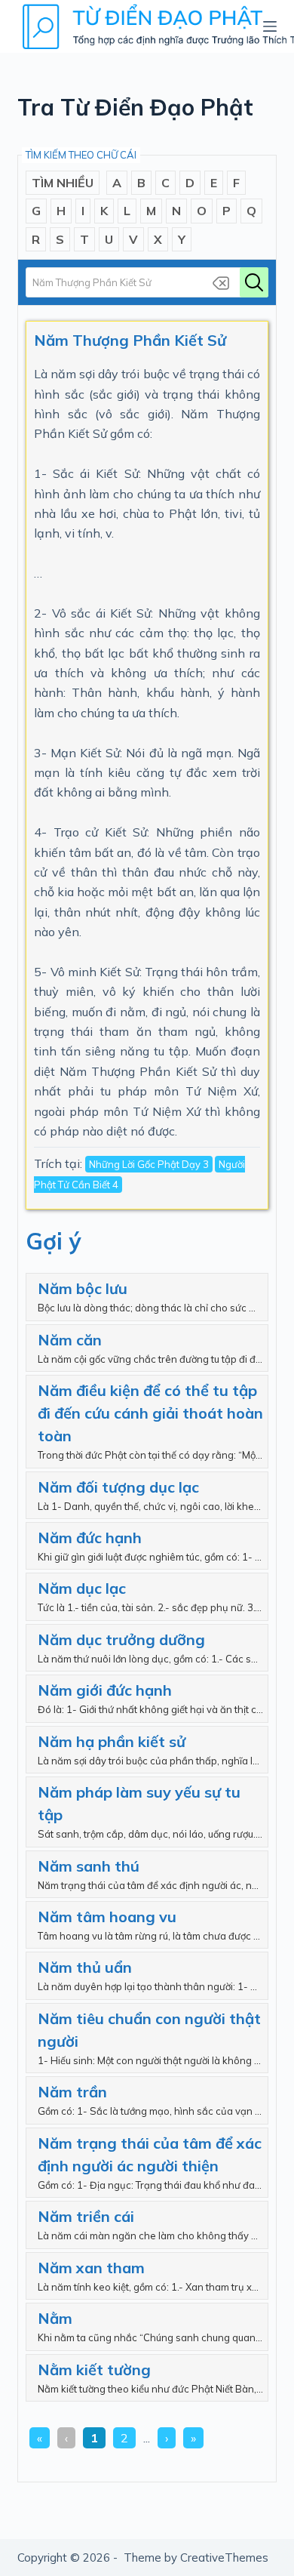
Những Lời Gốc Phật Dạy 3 (149, 1164)
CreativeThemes (224, 2558)
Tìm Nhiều (63, 183)
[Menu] (270, 26)
